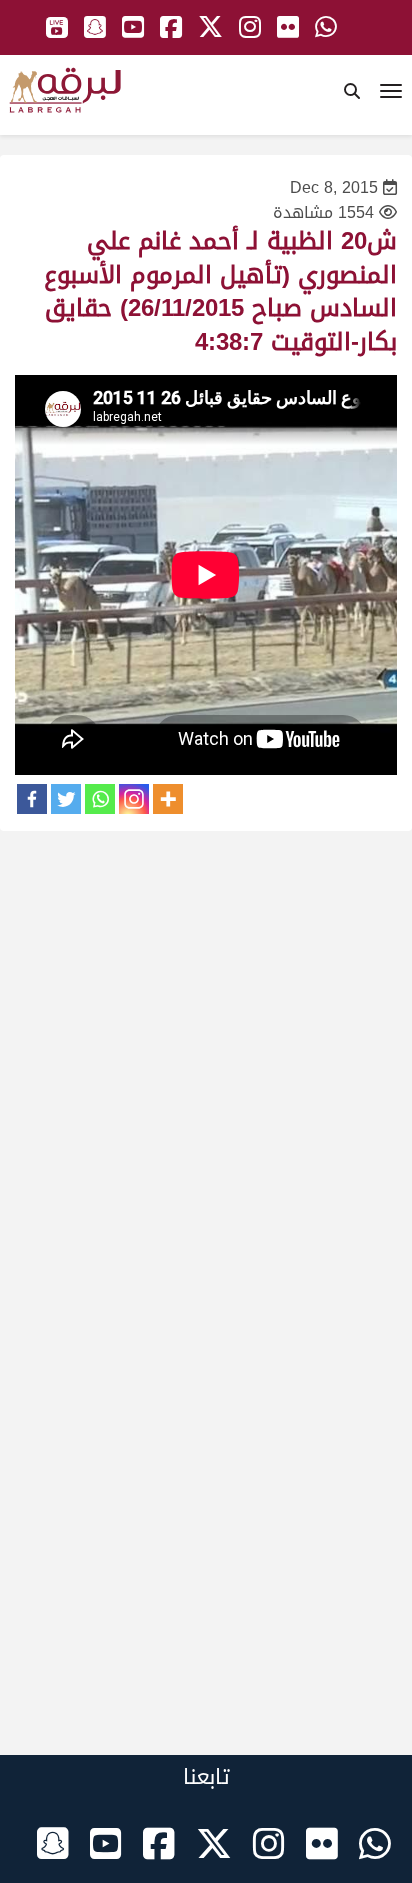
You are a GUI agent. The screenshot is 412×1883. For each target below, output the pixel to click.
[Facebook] (32, 799)
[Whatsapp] (100, 799)
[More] (168, 799)
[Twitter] (66, 799)
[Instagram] (134, 799)
